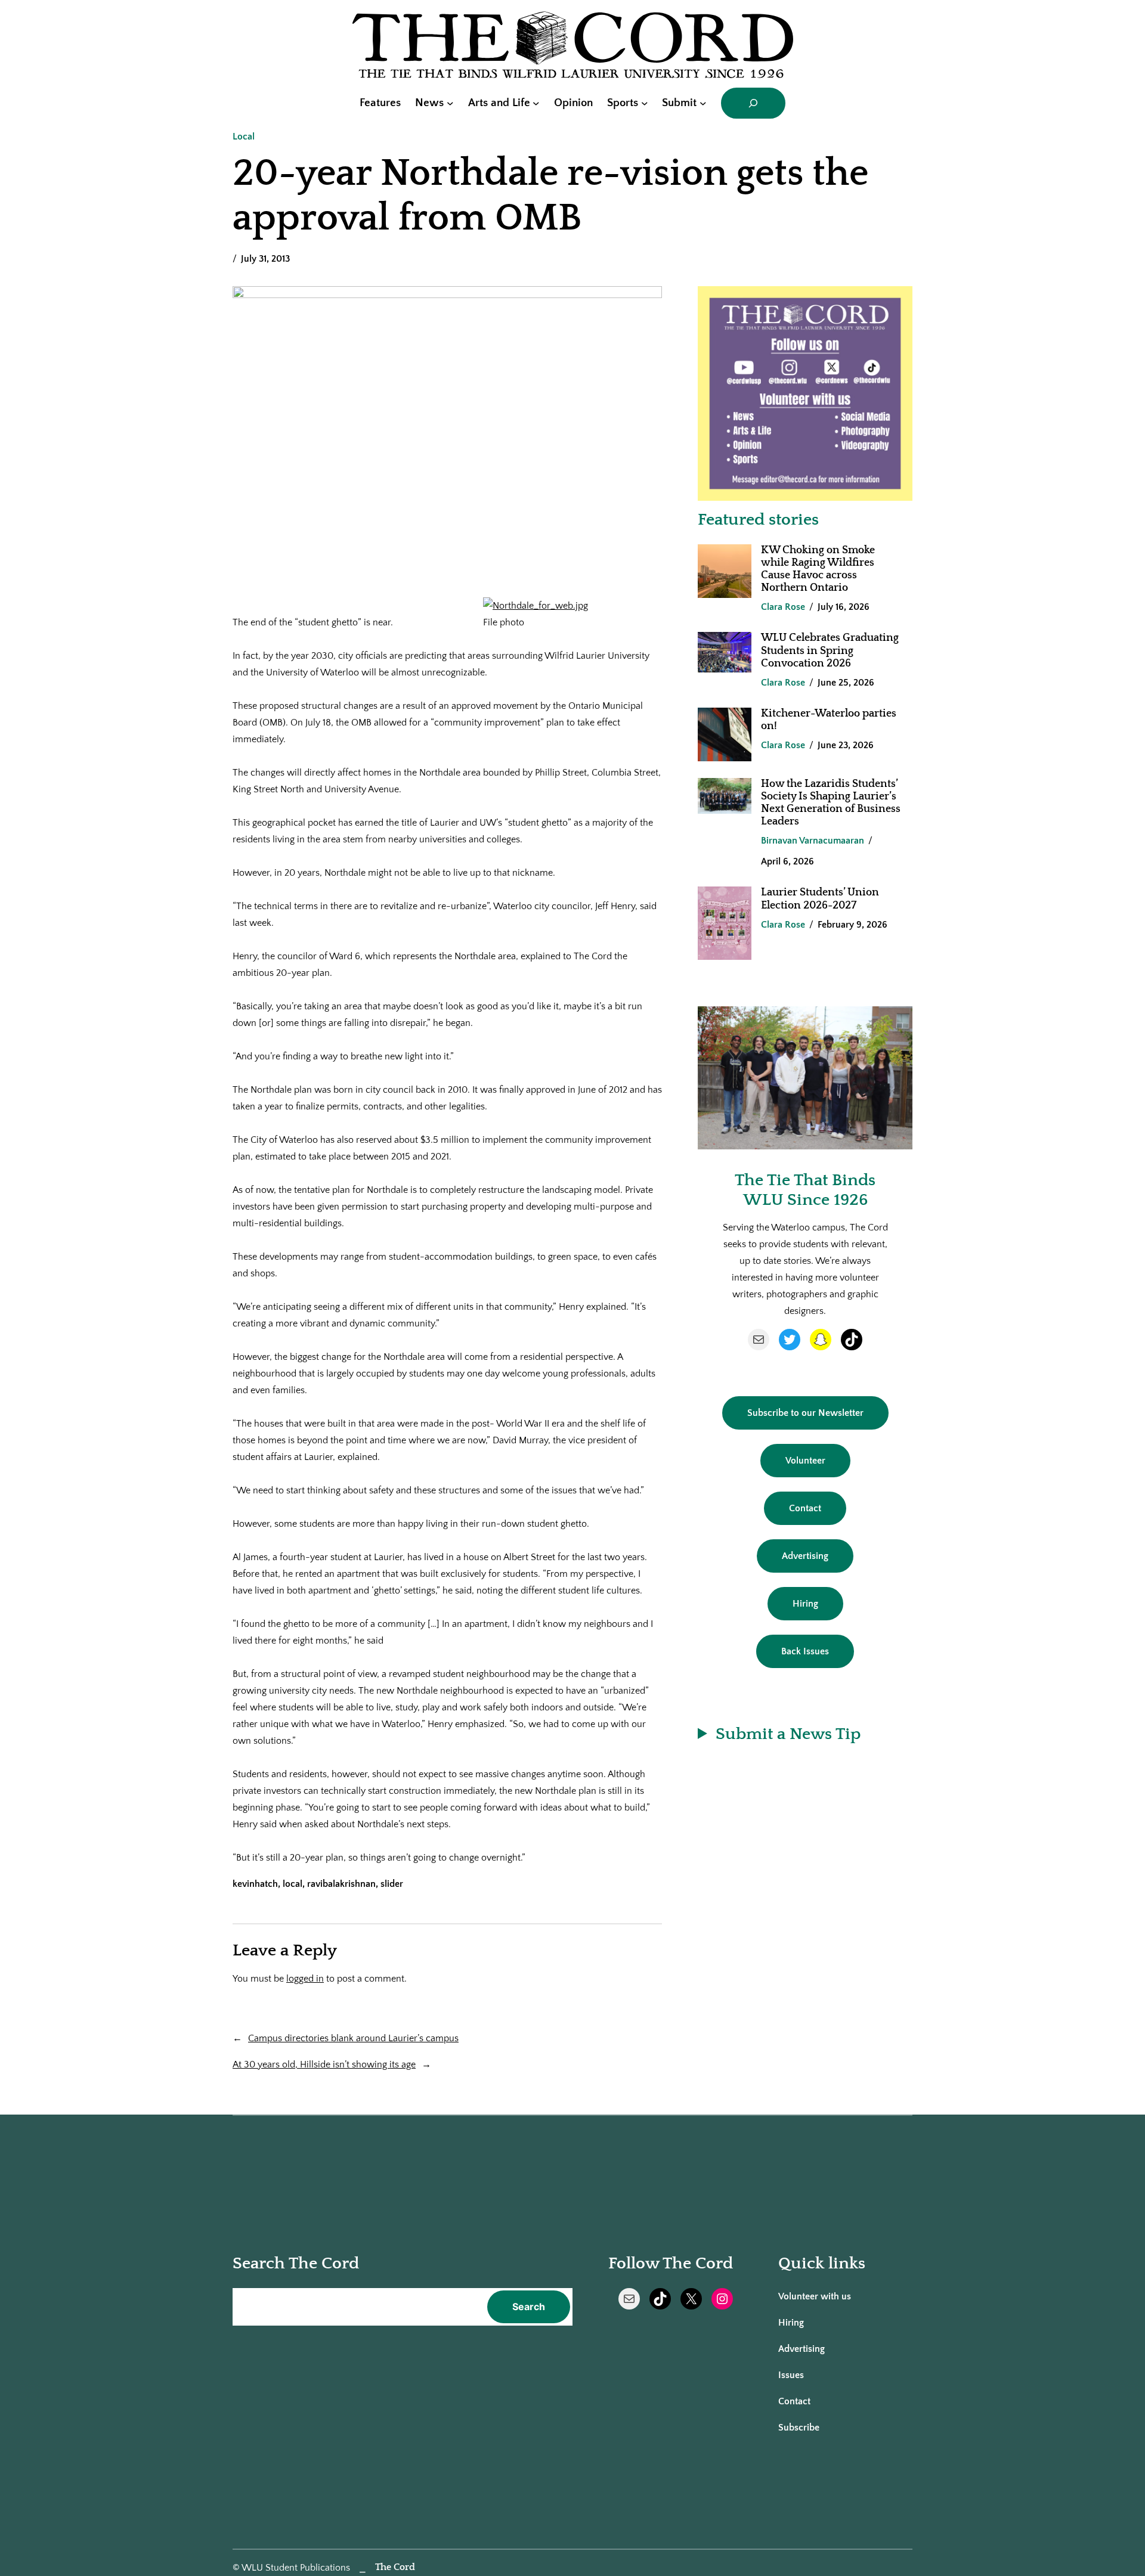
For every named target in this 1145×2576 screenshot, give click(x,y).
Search (529, 2307)
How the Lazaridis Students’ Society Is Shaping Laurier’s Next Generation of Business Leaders (831, 803)
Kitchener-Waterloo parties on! (829, 720)
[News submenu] (450, 103)
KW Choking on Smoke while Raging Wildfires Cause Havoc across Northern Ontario (818, 569)
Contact (805, 1508)
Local (244, 137)
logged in (305, 1979)
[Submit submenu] (703, 103)
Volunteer (805, 1461)
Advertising (805, 1556)
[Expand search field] (753, 103)
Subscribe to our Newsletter (805, 1413)
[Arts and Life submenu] (536, 103)
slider (392, 1884)
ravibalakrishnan (341, 1884)
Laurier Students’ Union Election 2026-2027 (820, 899)
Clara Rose (783, 607)
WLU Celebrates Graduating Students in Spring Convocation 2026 (830, 650)
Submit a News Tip (788, 1734)
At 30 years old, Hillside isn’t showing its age (324, 2064)
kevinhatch (255, 1884)
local (293, 1884)
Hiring (805, 1604)
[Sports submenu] (645, 103)
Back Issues (805, 1651)
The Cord (395, 2567)
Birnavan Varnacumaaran (813, 841)
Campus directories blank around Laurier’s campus (353, 2038)
